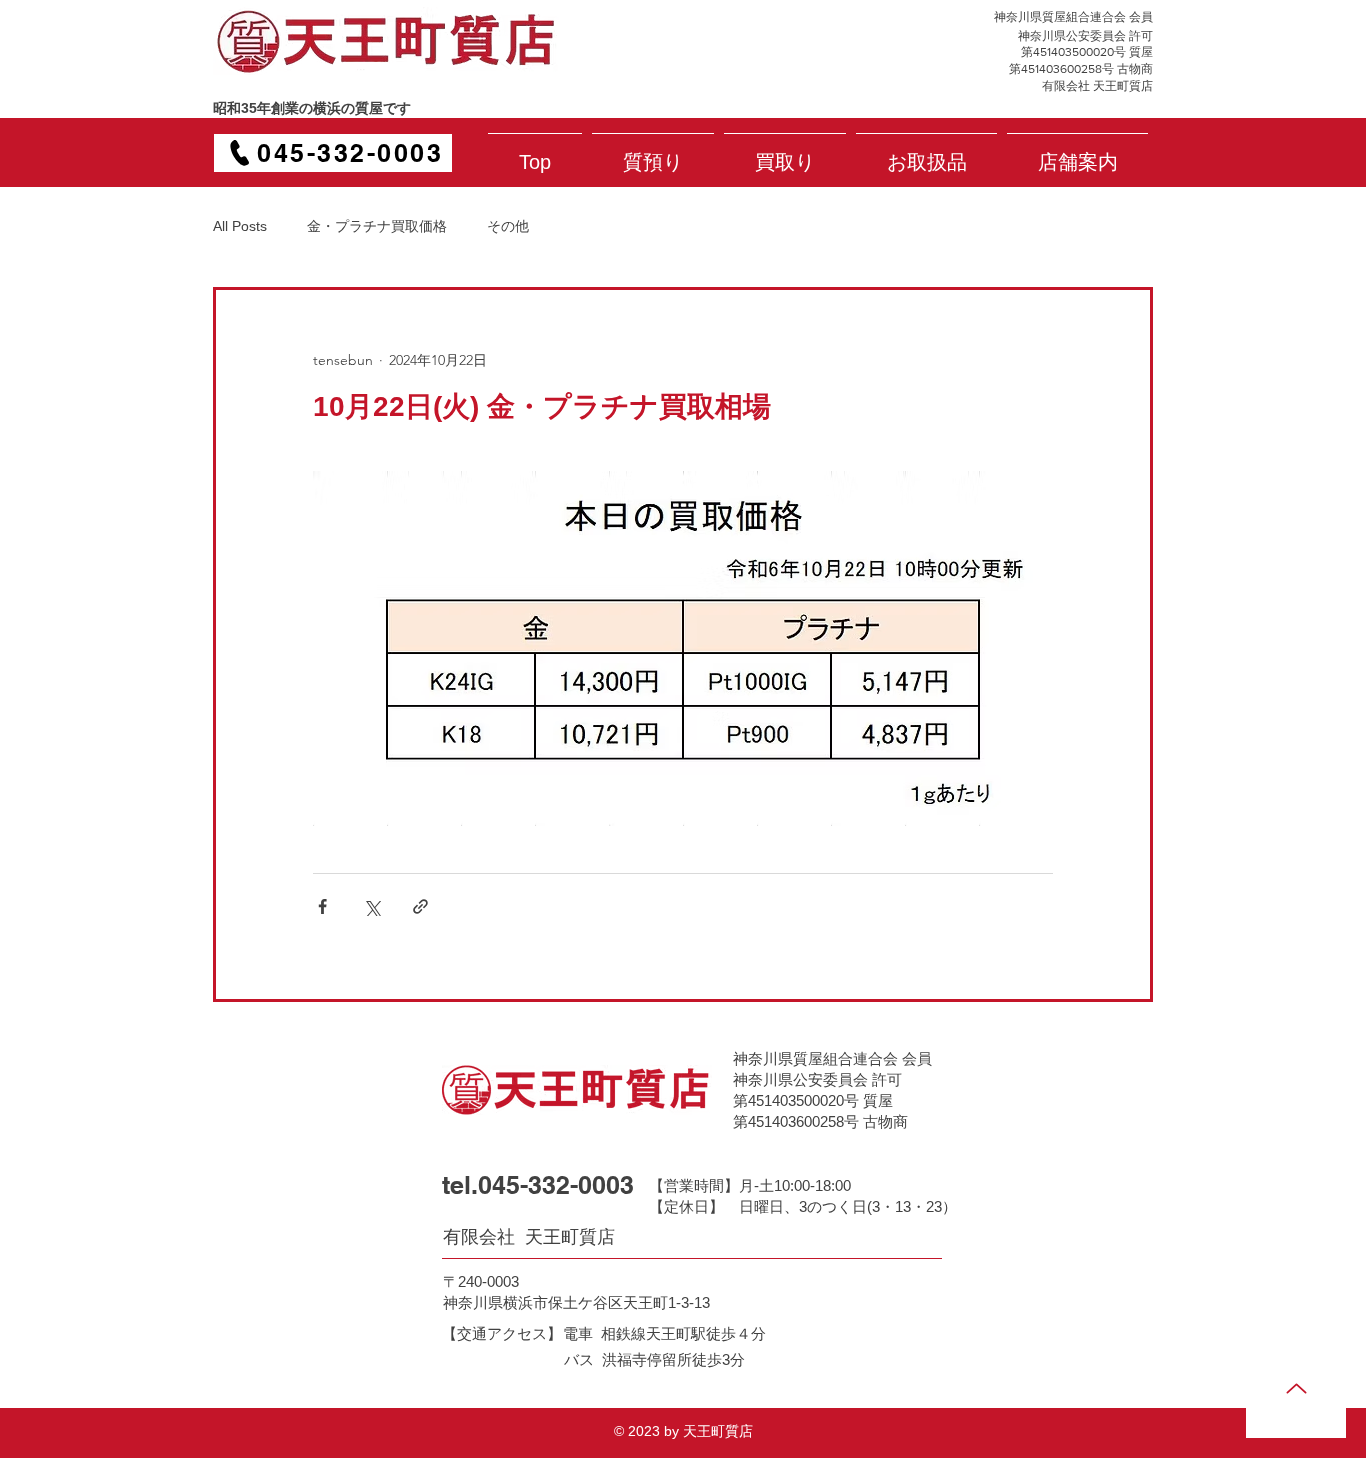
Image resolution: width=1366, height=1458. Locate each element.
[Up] (1296, 1388)
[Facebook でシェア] (322, 906)
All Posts (240, 226)
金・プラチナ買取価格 (377, 226)
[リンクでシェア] (420, 906)
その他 (508, 226)
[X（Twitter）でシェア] (371, 906)
